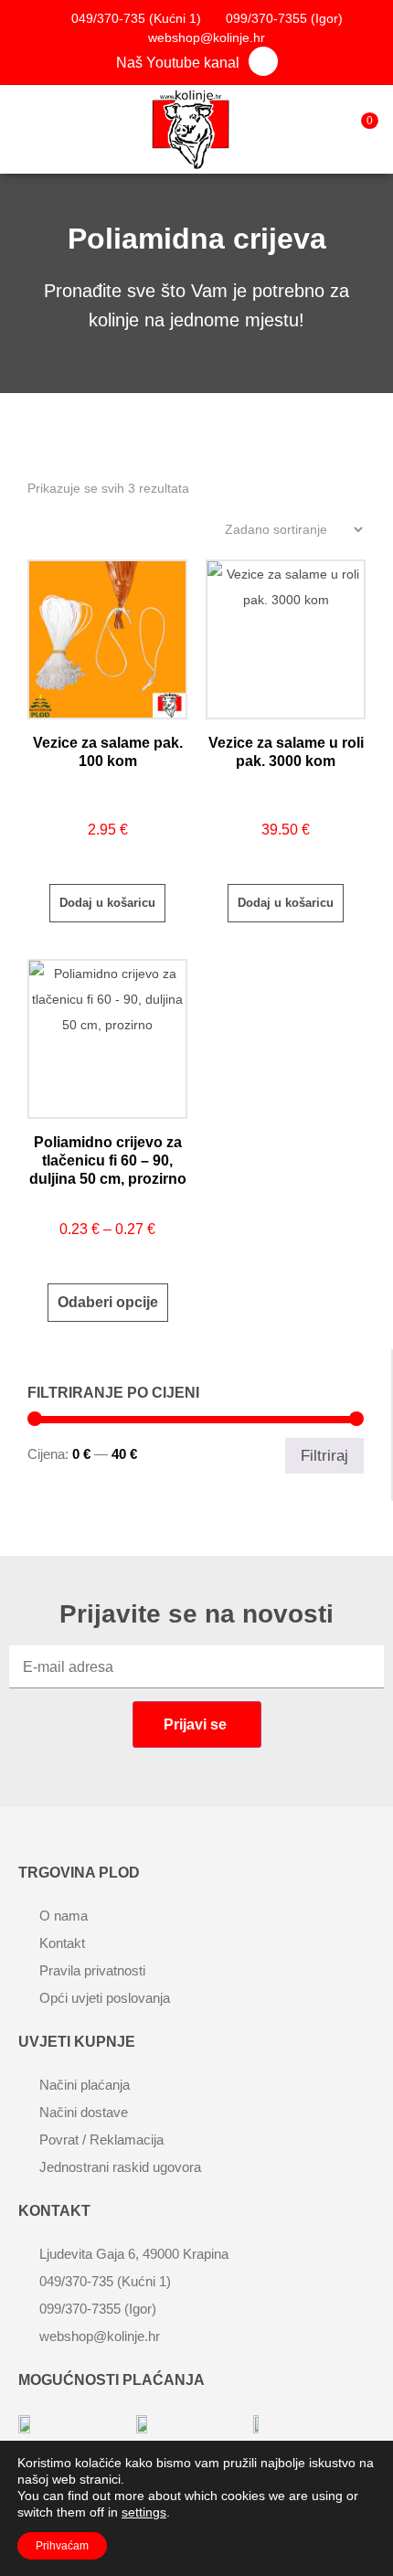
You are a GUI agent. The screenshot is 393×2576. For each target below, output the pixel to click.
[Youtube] (263, 61)
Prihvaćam (62, 2546)
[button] (22, 125)
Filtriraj (324, 1455)
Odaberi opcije (108, 1302)
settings (144, 2512)
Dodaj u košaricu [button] (107, 903)
